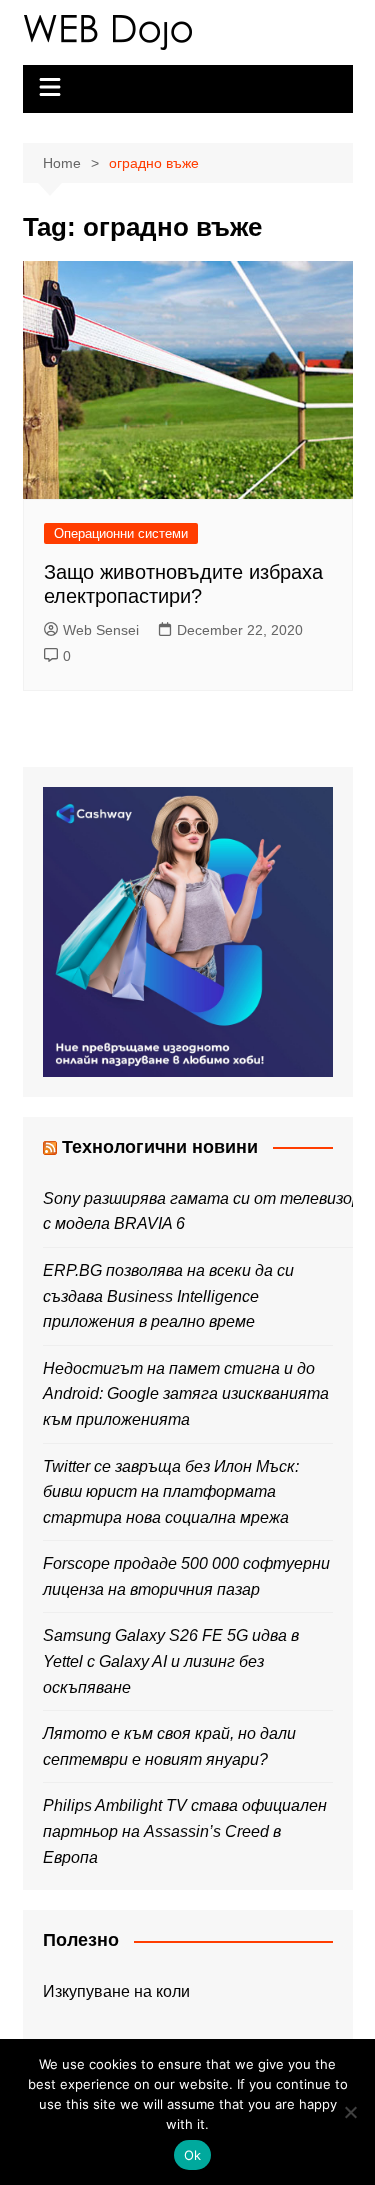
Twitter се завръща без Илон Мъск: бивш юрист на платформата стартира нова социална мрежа (171, 1492)
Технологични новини (160, 1147)
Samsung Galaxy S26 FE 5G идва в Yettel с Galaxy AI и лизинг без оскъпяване (171, 1661)
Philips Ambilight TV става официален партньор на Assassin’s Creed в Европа (185, 1831)
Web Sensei (101, 630)
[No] (350, 2112)
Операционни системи (121, 533)
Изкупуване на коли (116, 1991)
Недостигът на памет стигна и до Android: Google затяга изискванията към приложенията (186, 1394)
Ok (193, 2155)
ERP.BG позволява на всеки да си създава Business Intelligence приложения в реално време (168, 1296)
